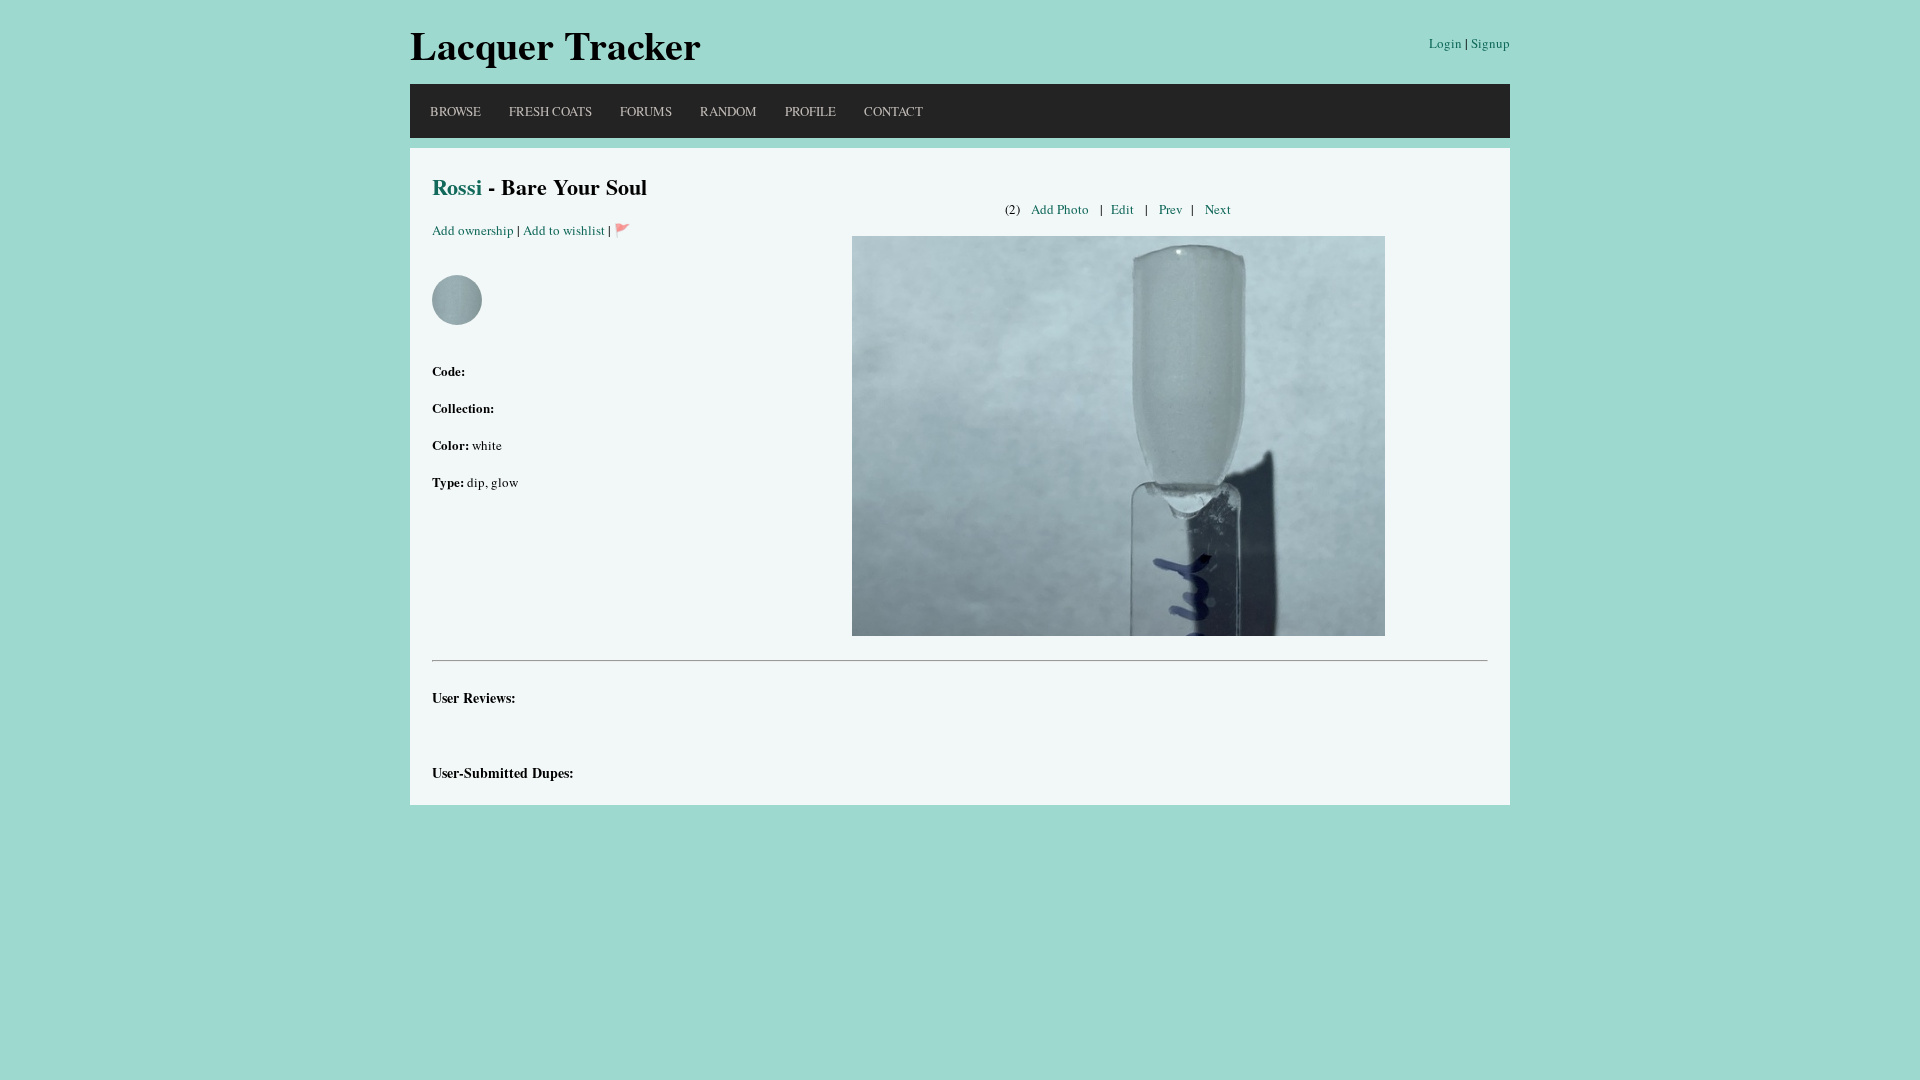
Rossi (457, 186)
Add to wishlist (564, 230)
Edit (1122, 209)
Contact (893, 111)
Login (1445, 43)
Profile (810, 111)
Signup (1490, 43)
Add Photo (1060, 209)
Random (728, 111)
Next (1218, 209)
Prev (1171, 209)
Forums (646, 111)
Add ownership (473, 230)
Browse (455, 111)
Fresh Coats (550, 111)
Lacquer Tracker (555, 44)
